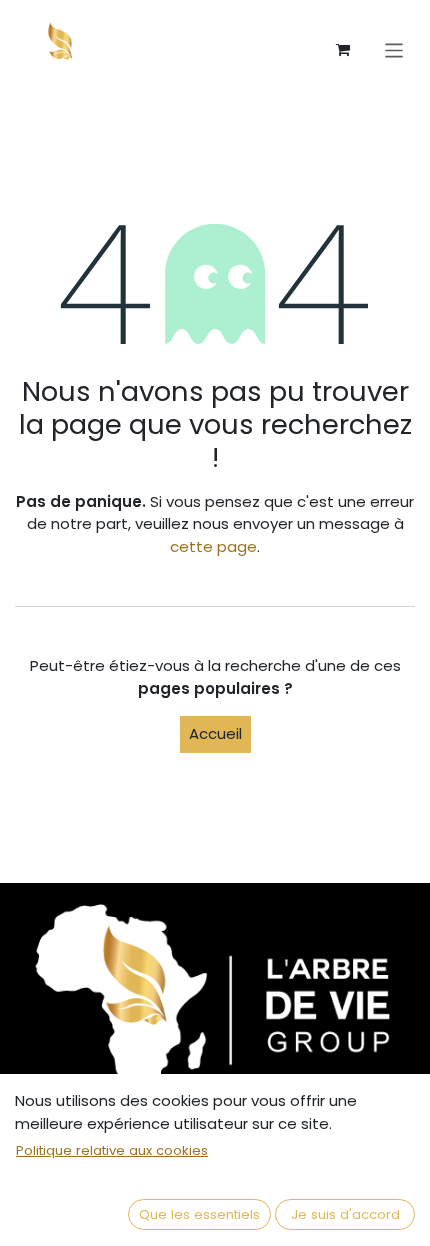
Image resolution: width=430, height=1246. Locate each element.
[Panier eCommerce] (343, 50)
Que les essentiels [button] (199, 1214)
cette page (213, 546)
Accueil (215, 733)
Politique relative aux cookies (112, 1150)
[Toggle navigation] (394, 49)
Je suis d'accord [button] (345, 1214)
